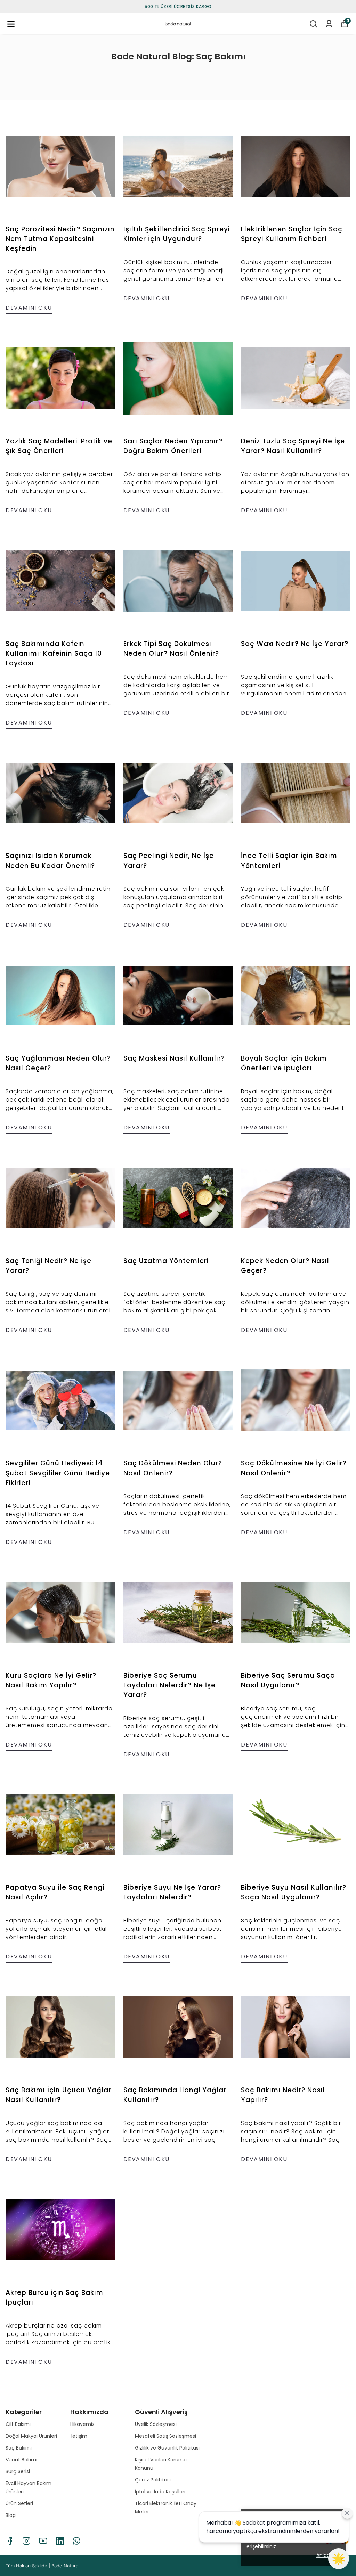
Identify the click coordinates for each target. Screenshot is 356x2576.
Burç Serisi (18, 2471)
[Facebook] (10, 2541)
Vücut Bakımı (21, 2460)
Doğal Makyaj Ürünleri (31, 2436)
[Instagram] (26, 2541)
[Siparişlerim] (329, 24)
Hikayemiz (82, 2424)
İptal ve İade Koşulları (160, 2492)
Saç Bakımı (19, 2448)
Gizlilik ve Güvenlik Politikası (167, 2448)
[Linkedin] (60, 2541)
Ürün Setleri (19, 2503)
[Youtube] (43, 2541)
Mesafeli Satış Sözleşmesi (165, 2436)
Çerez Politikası (153, 2480)
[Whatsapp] (76, 2541)
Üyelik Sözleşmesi (156, 2424)
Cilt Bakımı (18, 2424)
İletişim (79, 2436)
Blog (11, 2515)
